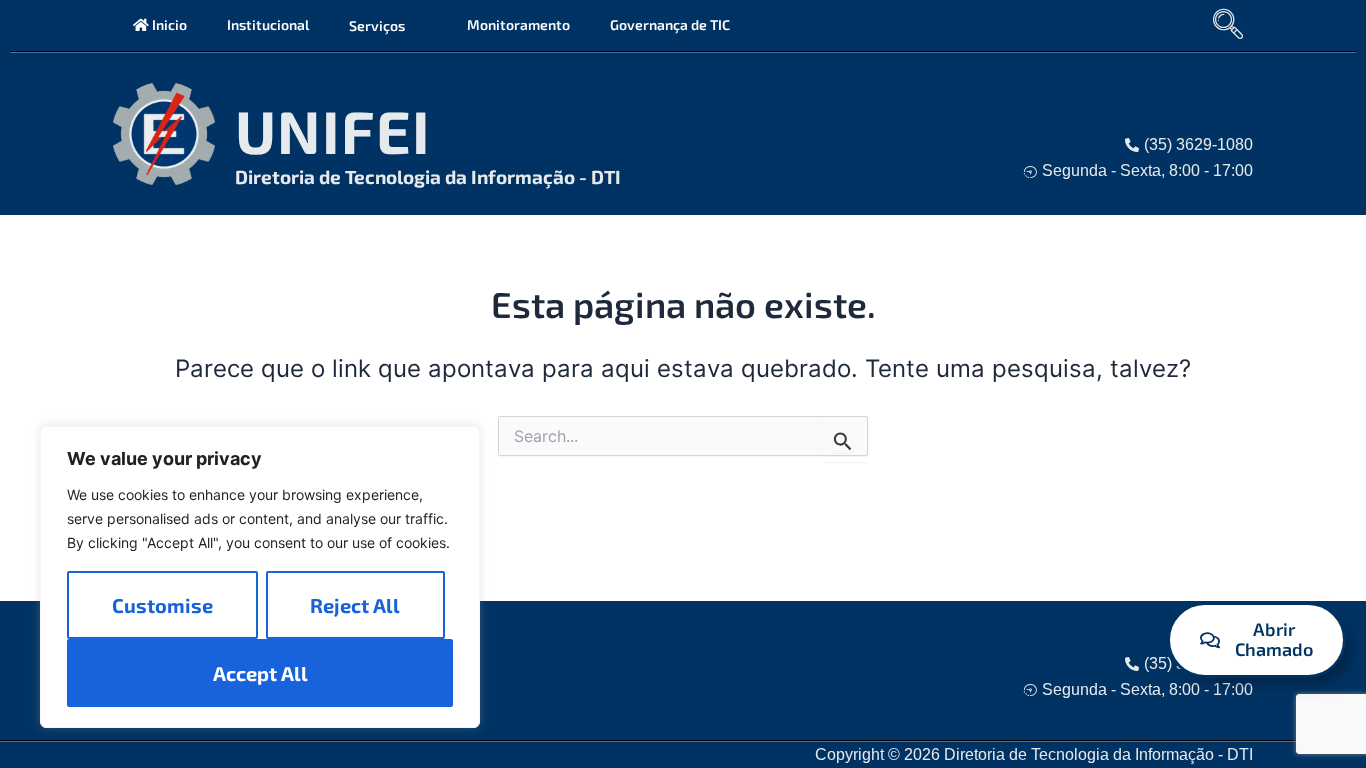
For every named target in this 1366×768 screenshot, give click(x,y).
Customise (162, 605)
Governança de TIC (670, 24)
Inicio (168, 24)
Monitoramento (518, 24)
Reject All (355, 605)
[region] (260, 577)
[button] (413, 25)
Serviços (377, 25)
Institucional (268, 24)
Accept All (260, 673)
